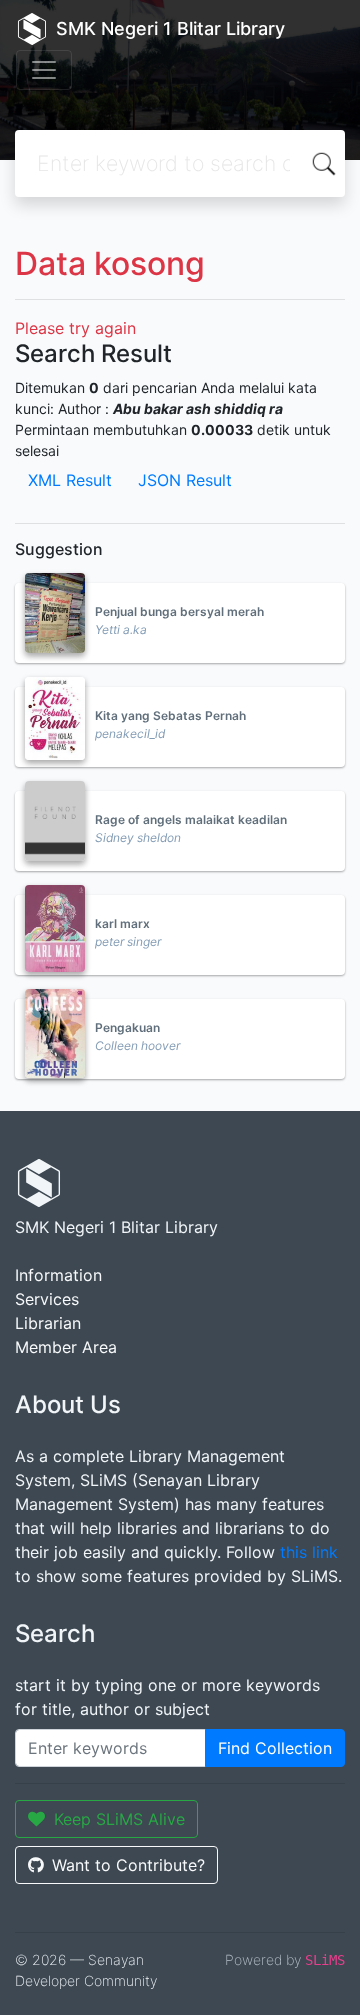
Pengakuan (127, 1027)
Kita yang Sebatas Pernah (170, 715)
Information (58, 1275)
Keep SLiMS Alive (119, 1819)
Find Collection (275, 1748)
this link (309, 1552)
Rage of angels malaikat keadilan (191, 819)
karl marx (122, 923)
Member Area (66, 1347)
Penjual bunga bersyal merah (179, 611)
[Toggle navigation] (44, 70)
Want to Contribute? (128, 1865)
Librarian (48, 1323)
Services (47, 1299)
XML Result (70, 480)
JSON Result (185, 480)
